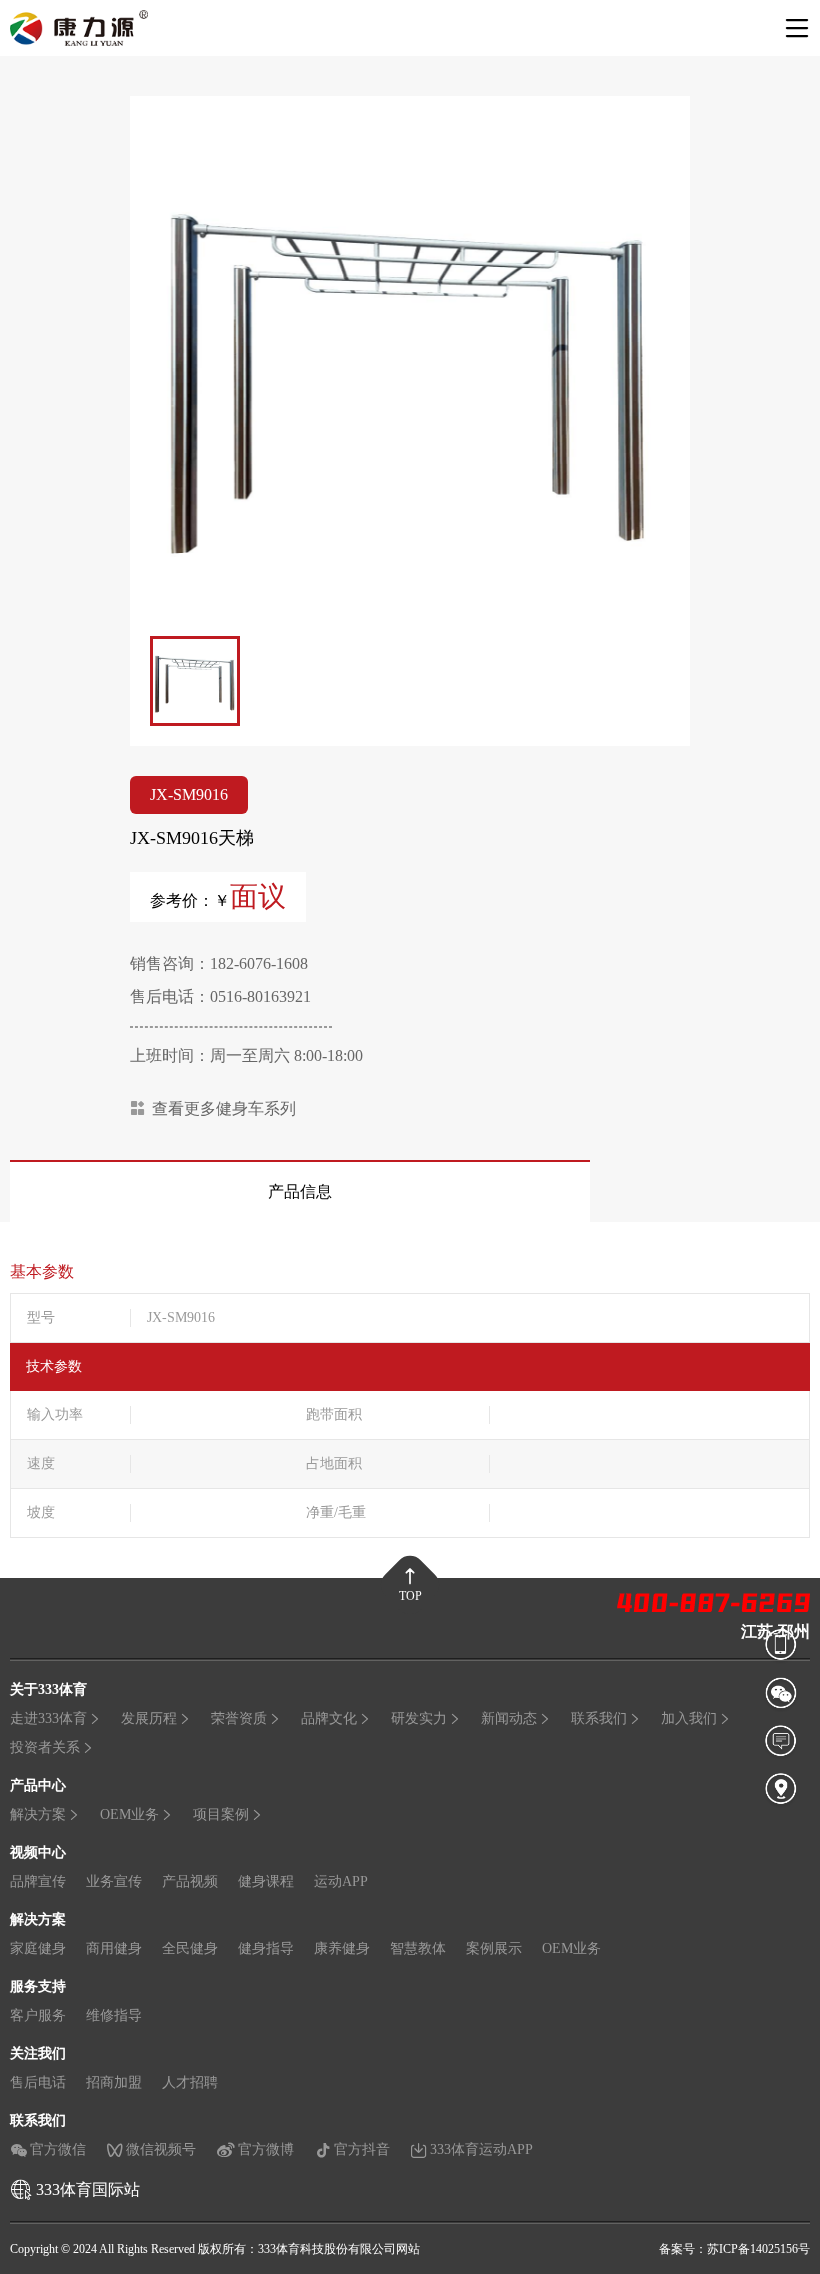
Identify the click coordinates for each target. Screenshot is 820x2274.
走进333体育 (48, 1718)
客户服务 (38, 2015)
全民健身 (190, 1948)
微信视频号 (161, 2149)
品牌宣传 (38, 1881)
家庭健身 (38, 1948)
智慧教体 (418, 1948)
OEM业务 (129, 1814)
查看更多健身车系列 (224, 1108)
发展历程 (149, 1718)
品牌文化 (329, 1718)
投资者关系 (45, 1747)
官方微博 (266, 2149)
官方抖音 (362, 2149)
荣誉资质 (239, 1718)
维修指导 (114, 2015)
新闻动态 (509, 1718)
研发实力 (419, 1718)
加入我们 (689, 1718)
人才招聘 (190, 2082)
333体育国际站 (88, 2189)
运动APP (341, 1881)
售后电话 (38, 2082)
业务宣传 (114, 1881)
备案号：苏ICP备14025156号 (734, 2249)
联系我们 (599, 1718)
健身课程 (266, 1881)
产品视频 (190, 1881)
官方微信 (58, 2149)
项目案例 (221, 1814)
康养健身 (342, 1948)
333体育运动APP (481, 2149)
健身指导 (266, 1948)
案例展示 (494, 1948)
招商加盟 (114, 2082)
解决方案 (38, 1814)
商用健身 (114, 1948)
